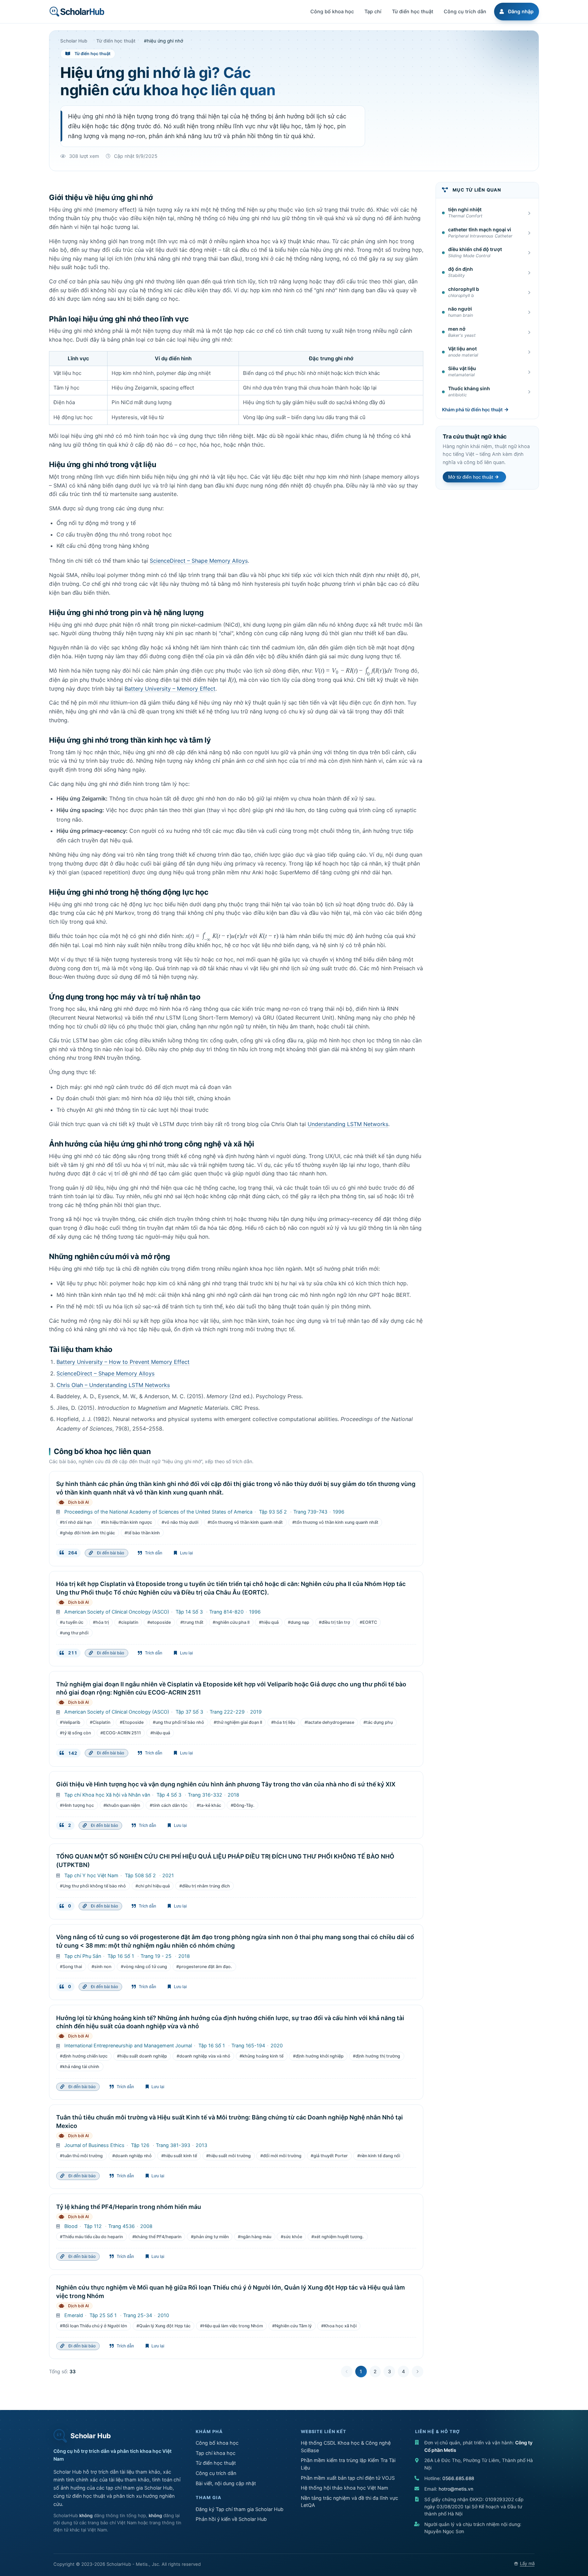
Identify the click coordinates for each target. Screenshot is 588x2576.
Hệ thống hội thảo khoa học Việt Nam (345, 2488)
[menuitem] (516, 12)
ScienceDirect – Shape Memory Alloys (199, 561)
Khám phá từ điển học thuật (472, 410)
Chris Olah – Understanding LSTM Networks (113, 1385)
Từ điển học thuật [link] (116, 41)
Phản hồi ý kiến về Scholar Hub (231, 2519)
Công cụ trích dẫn (216, 2473)
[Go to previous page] (347, 2372)
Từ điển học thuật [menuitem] (413, 11)
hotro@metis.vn (456, 2489)
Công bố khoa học (217, 2443)
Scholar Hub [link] (74, 41)
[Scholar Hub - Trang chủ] (77, 12)
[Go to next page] (418, 2372)
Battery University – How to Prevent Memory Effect (123, 1362)
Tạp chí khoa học (216, 2453)
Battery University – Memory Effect (170, 689)
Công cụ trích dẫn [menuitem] (465, 11)
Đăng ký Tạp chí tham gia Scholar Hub (240, 2509)
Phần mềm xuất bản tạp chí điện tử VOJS (348, 2478)
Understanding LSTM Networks (348, 1124)
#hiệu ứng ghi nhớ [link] (164, 41)
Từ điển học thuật (216, 2463)
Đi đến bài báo (110, 1553)
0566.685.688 (458, 2478)
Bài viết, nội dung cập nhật (226, 2483)
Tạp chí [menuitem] (373, 11)
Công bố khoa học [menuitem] (332, 11)
